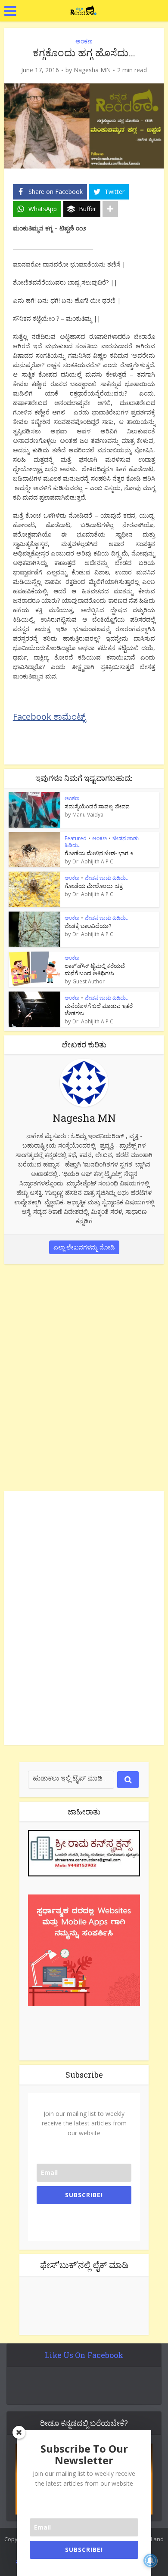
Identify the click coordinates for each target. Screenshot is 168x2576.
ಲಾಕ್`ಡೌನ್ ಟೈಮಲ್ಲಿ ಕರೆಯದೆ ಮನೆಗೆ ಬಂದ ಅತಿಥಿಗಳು (95, 969)
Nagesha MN (92, 70)
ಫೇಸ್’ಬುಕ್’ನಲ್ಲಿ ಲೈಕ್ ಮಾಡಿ (84, 2265)
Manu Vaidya (88, 815)
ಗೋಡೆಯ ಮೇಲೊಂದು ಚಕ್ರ (94, 886)
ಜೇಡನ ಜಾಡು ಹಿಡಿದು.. (107, 878)
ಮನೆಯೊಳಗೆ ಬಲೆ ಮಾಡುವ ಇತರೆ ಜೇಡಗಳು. (99, 1009)
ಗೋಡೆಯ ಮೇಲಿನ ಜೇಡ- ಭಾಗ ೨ (99, 853)
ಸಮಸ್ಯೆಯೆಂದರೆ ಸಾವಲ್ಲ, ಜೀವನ (97, 806)
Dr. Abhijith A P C (93, 862)
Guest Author (89, 982)
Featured (76, 838)
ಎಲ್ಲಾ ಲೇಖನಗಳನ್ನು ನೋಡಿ (84, 1247)
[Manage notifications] (150, 2561)
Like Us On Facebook (84, 2355)
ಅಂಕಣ (84, 41)
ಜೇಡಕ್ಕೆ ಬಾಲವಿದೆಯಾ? (88, 926)
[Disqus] (84, 1376)
